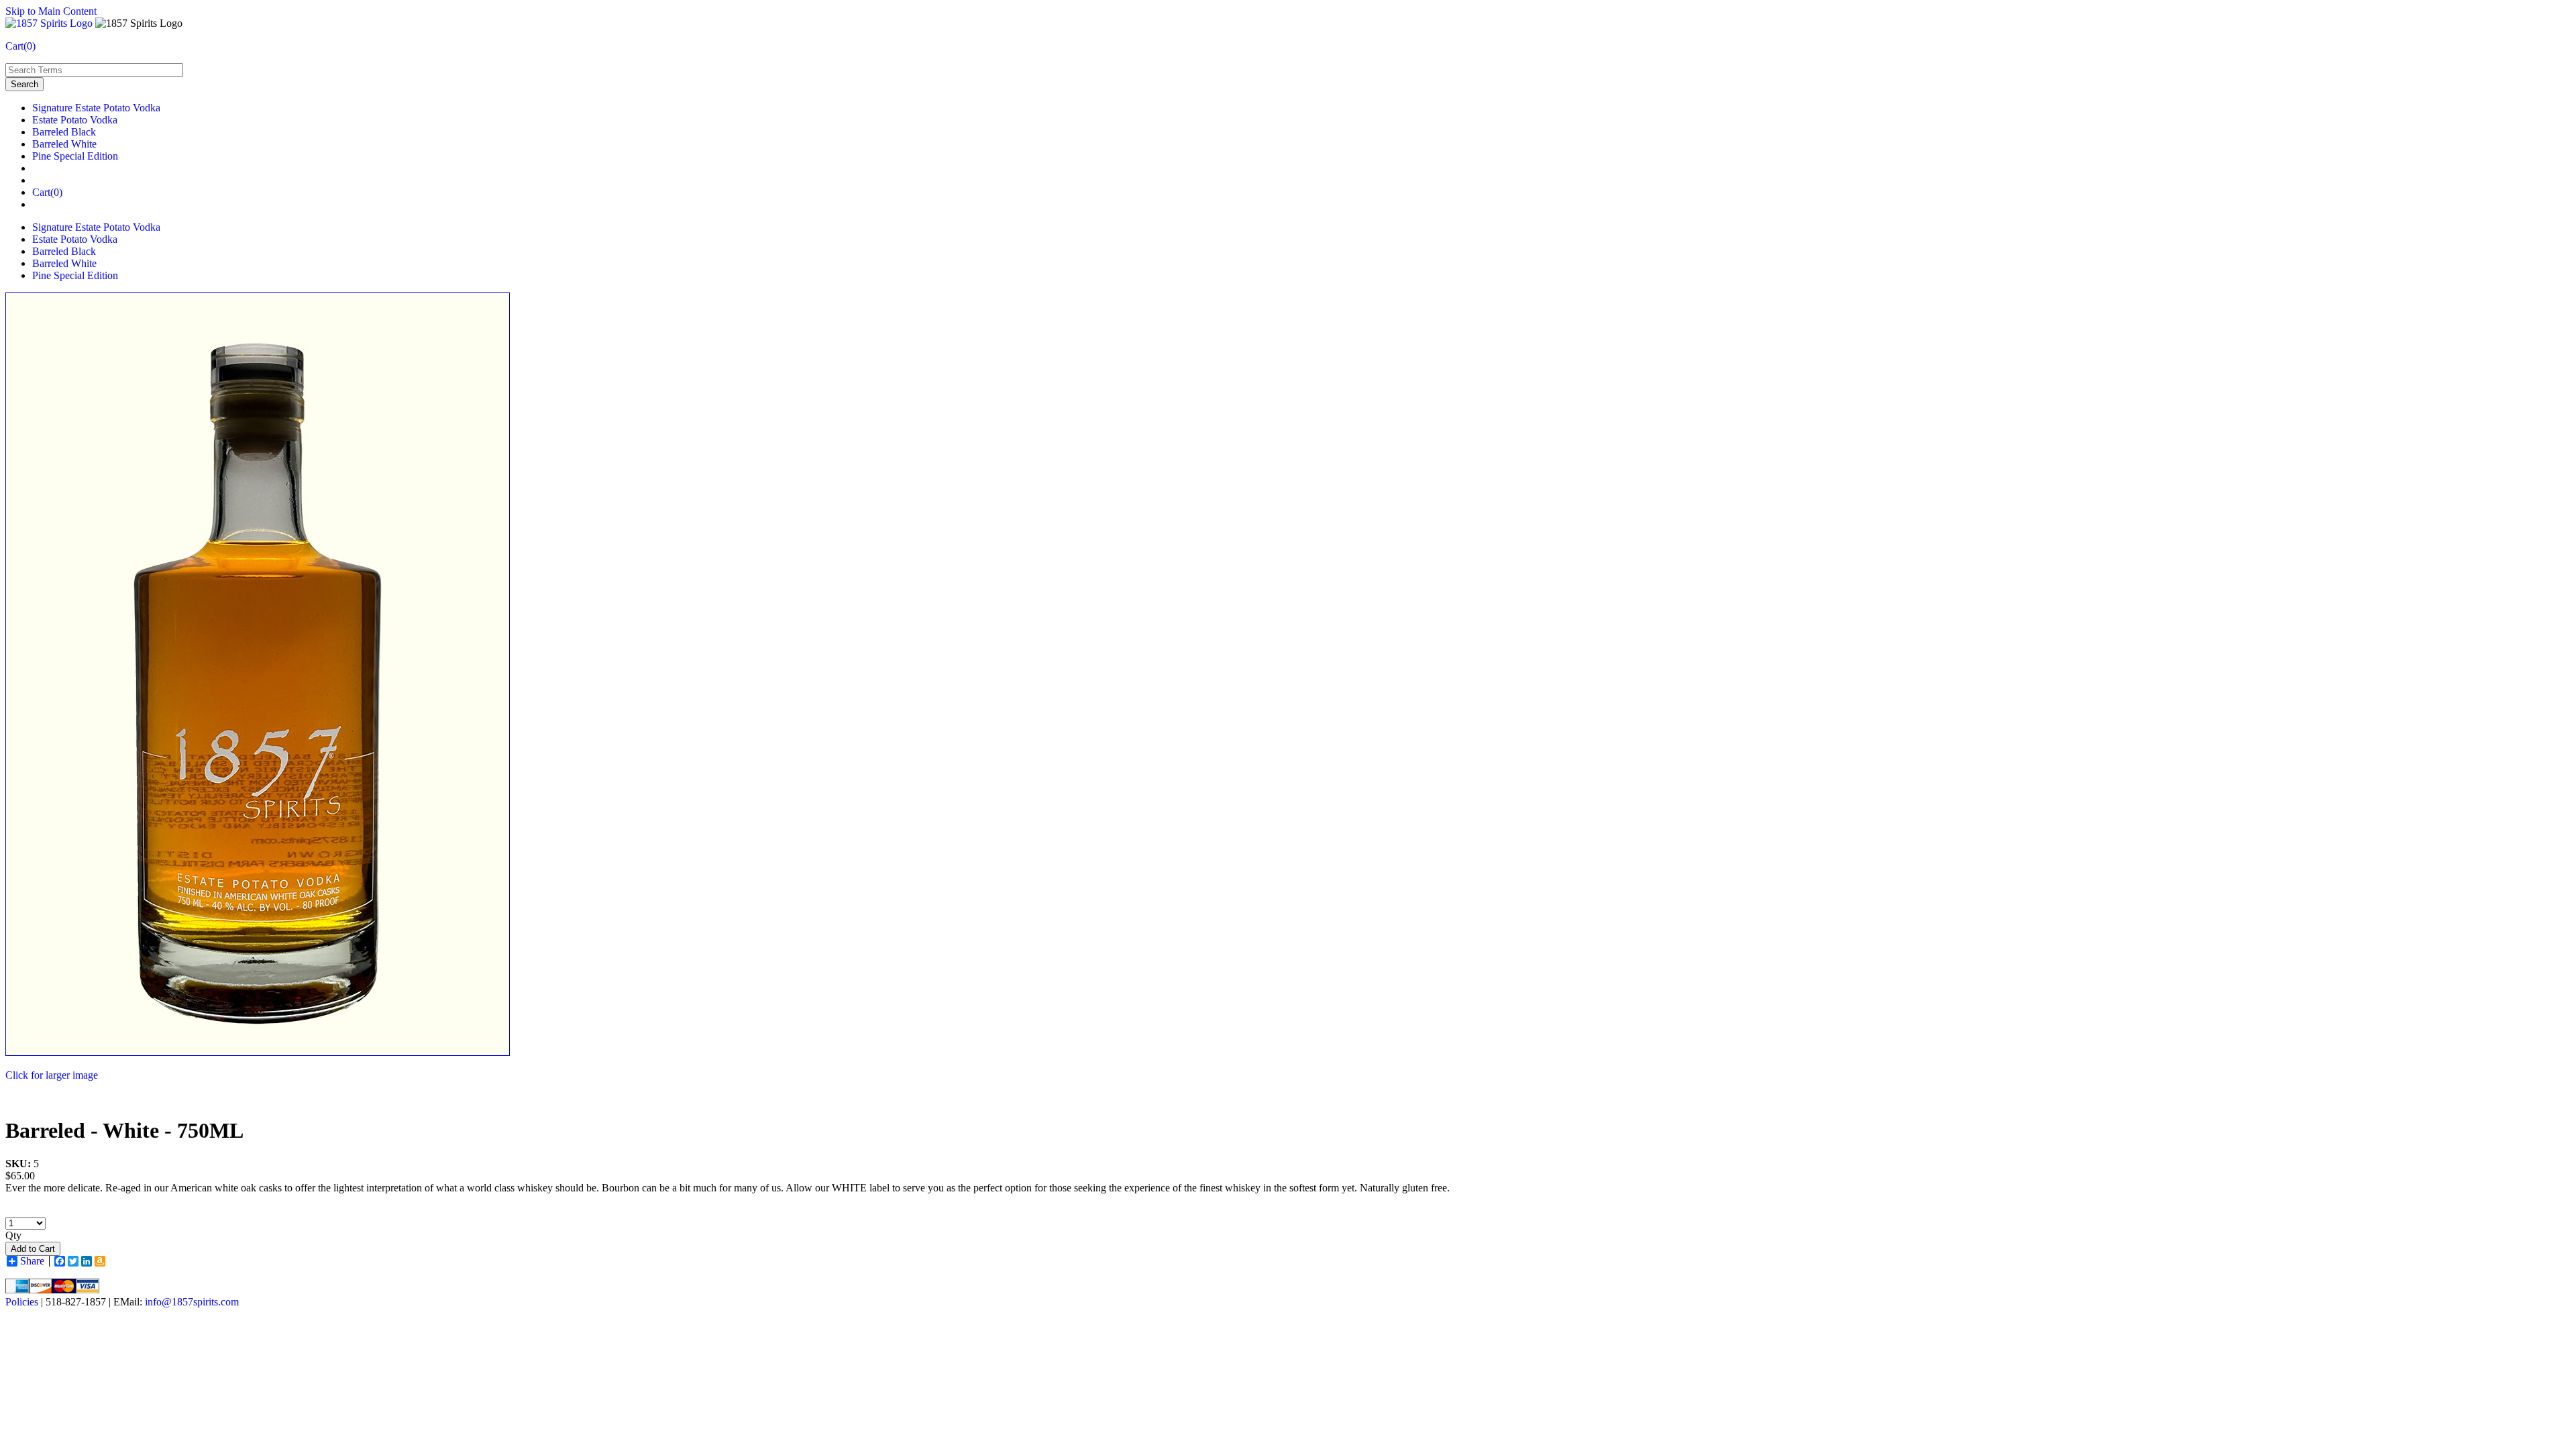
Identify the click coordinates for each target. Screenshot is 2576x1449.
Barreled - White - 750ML (124, 1130)
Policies (22, 1302)
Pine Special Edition (75, 156)
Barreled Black (64, 132)
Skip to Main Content (51, 11)
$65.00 (20, 1176)
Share (32, 1261)
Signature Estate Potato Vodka (96, 108)
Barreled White (64, 144)
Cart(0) (20, 46)
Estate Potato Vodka (75, 120)
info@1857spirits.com (192, 1302)
